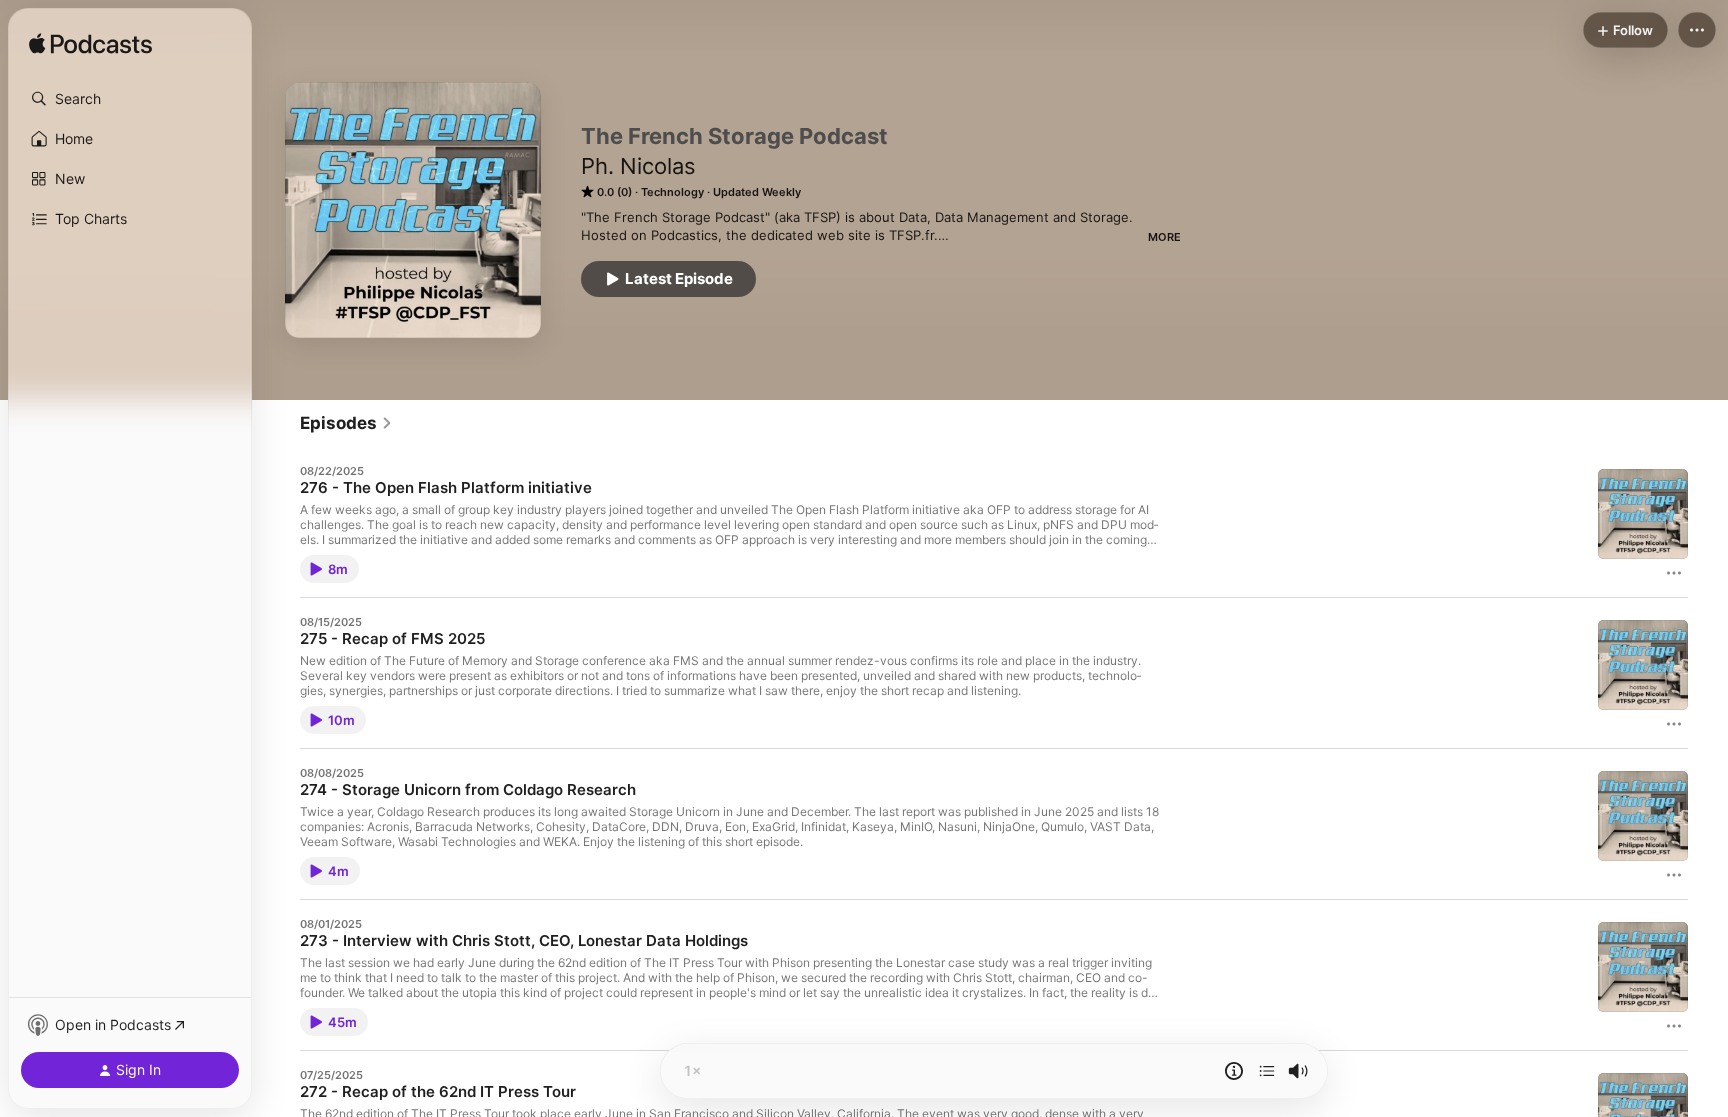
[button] (130, 99)
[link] (346, 423)
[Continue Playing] (1267, 1071)
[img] (90, 45)
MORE (1164, 237)
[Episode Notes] (1234, 1071)
